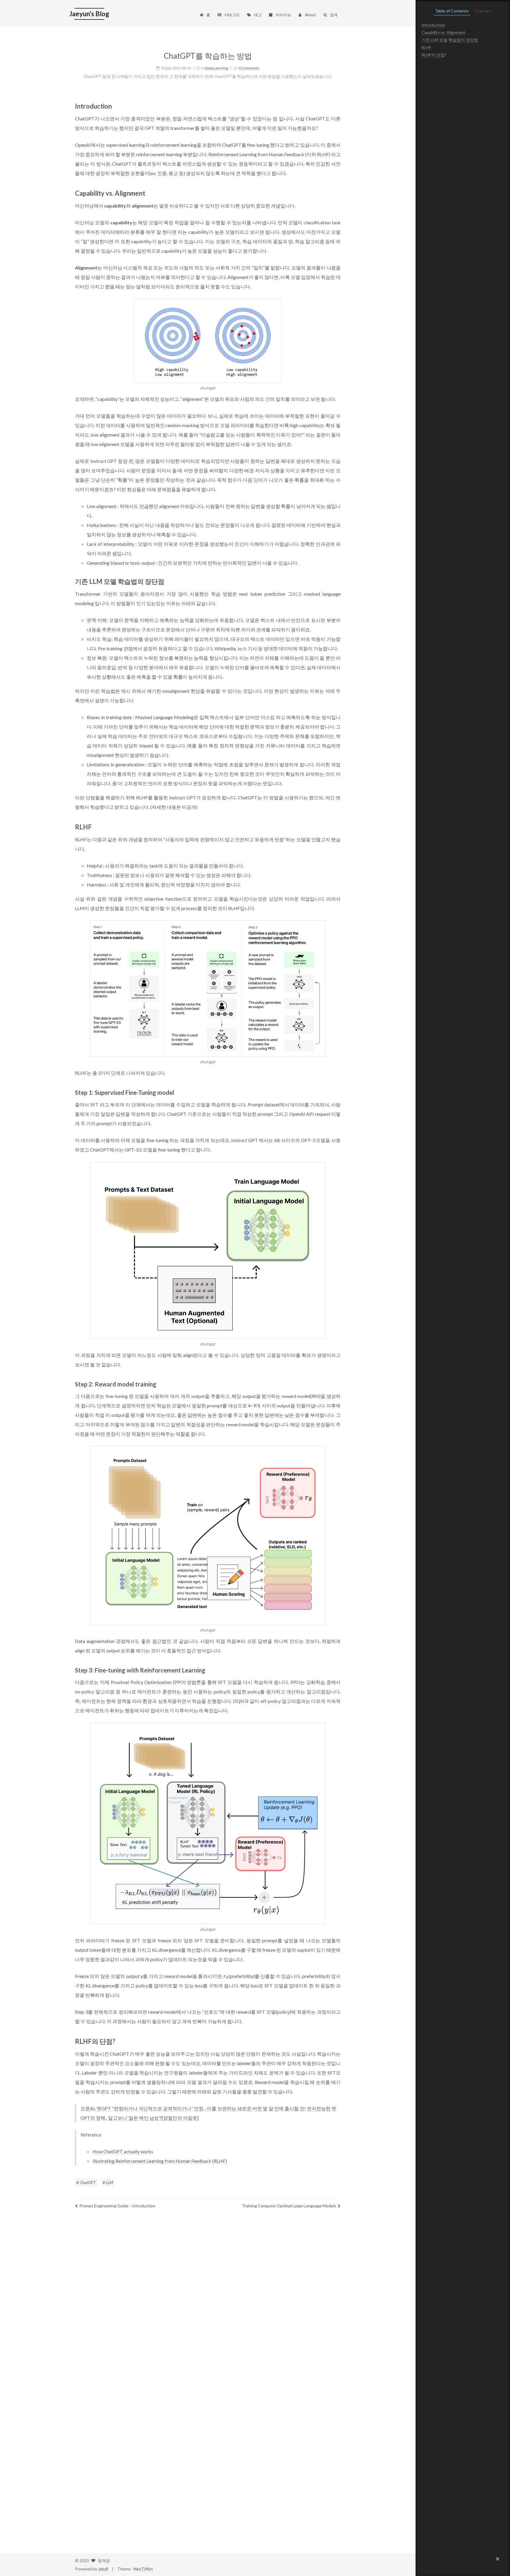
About (310, 15)
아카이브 (283, 15)
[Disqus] (208, 2301)
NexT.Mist (143, 2569)
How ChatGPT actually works (123, 2151)
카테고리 (232, 15)
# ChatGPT (86, 2183)
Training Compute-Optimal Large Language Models (289, 2206)
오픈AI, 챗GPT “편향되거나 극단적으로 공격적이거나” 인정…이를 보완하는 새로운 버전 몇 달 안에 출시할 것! (193, 2108)
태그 (258, 15)
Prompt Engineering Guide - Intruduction (117, 2206)
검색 (334, 15)
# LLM (108, 2183)
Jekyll (103, 2569)
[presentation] (226, 1976)
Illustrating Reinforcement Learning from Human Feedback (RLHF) (160, 2161)
